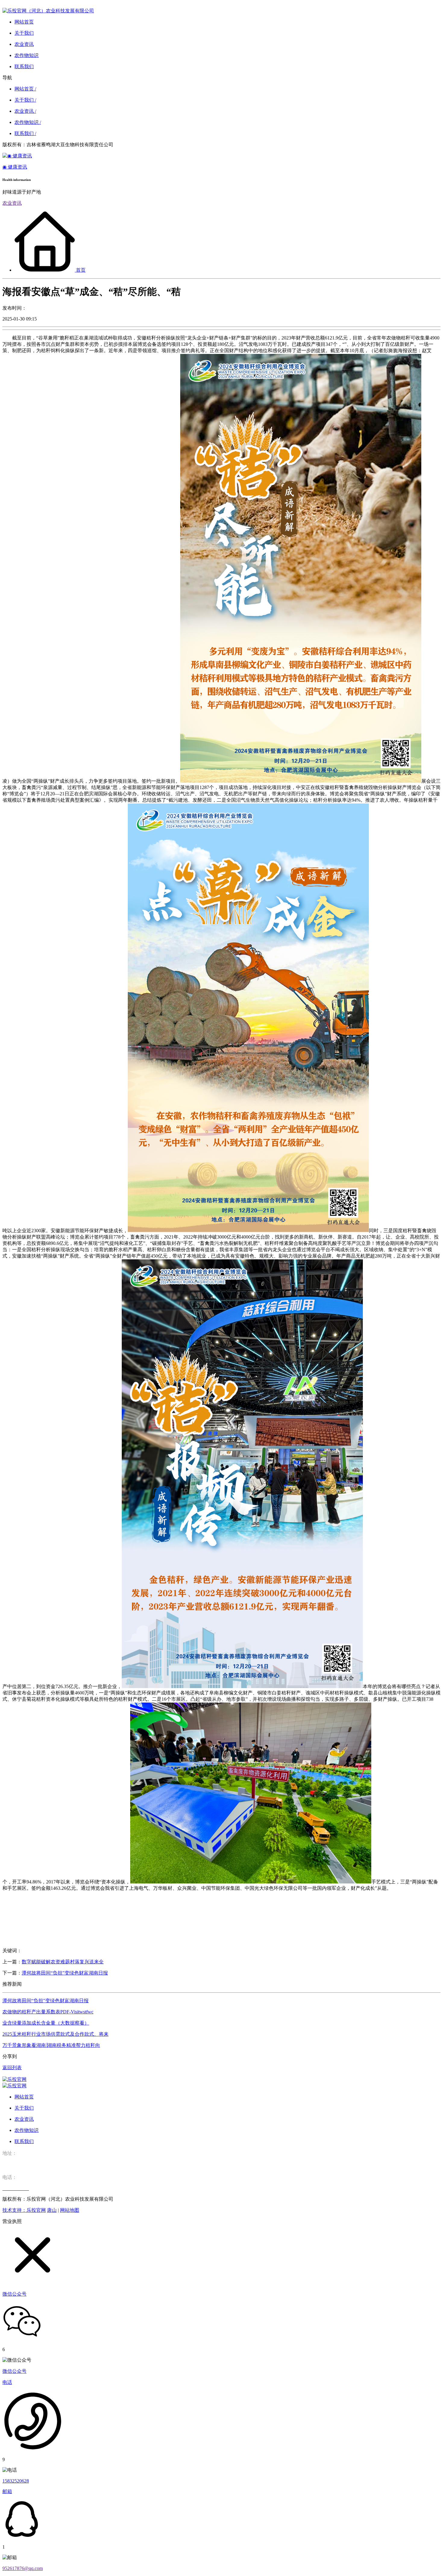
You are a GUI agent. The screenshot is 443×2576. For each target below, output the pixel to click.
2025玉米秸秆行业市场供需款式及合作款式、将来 (55, 2034)
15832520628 (16, 2481)
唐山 (52, 2210)
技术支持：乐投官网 (24, 2210)
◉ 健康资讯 (15, 167)
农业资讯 (12, 203)
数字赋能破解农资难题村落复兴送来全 (63, 1962)
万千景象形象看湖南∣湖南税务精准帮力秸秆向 (51, 2045)
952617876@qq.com (23, 2568)
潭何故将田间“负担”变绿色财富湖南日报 (65, 1973)
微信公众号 (14, 2371)
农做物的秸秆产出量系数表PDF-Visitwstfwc (48, 2012)
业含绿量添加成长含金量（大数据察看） (46, 2023)
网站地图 (70, 2210)
